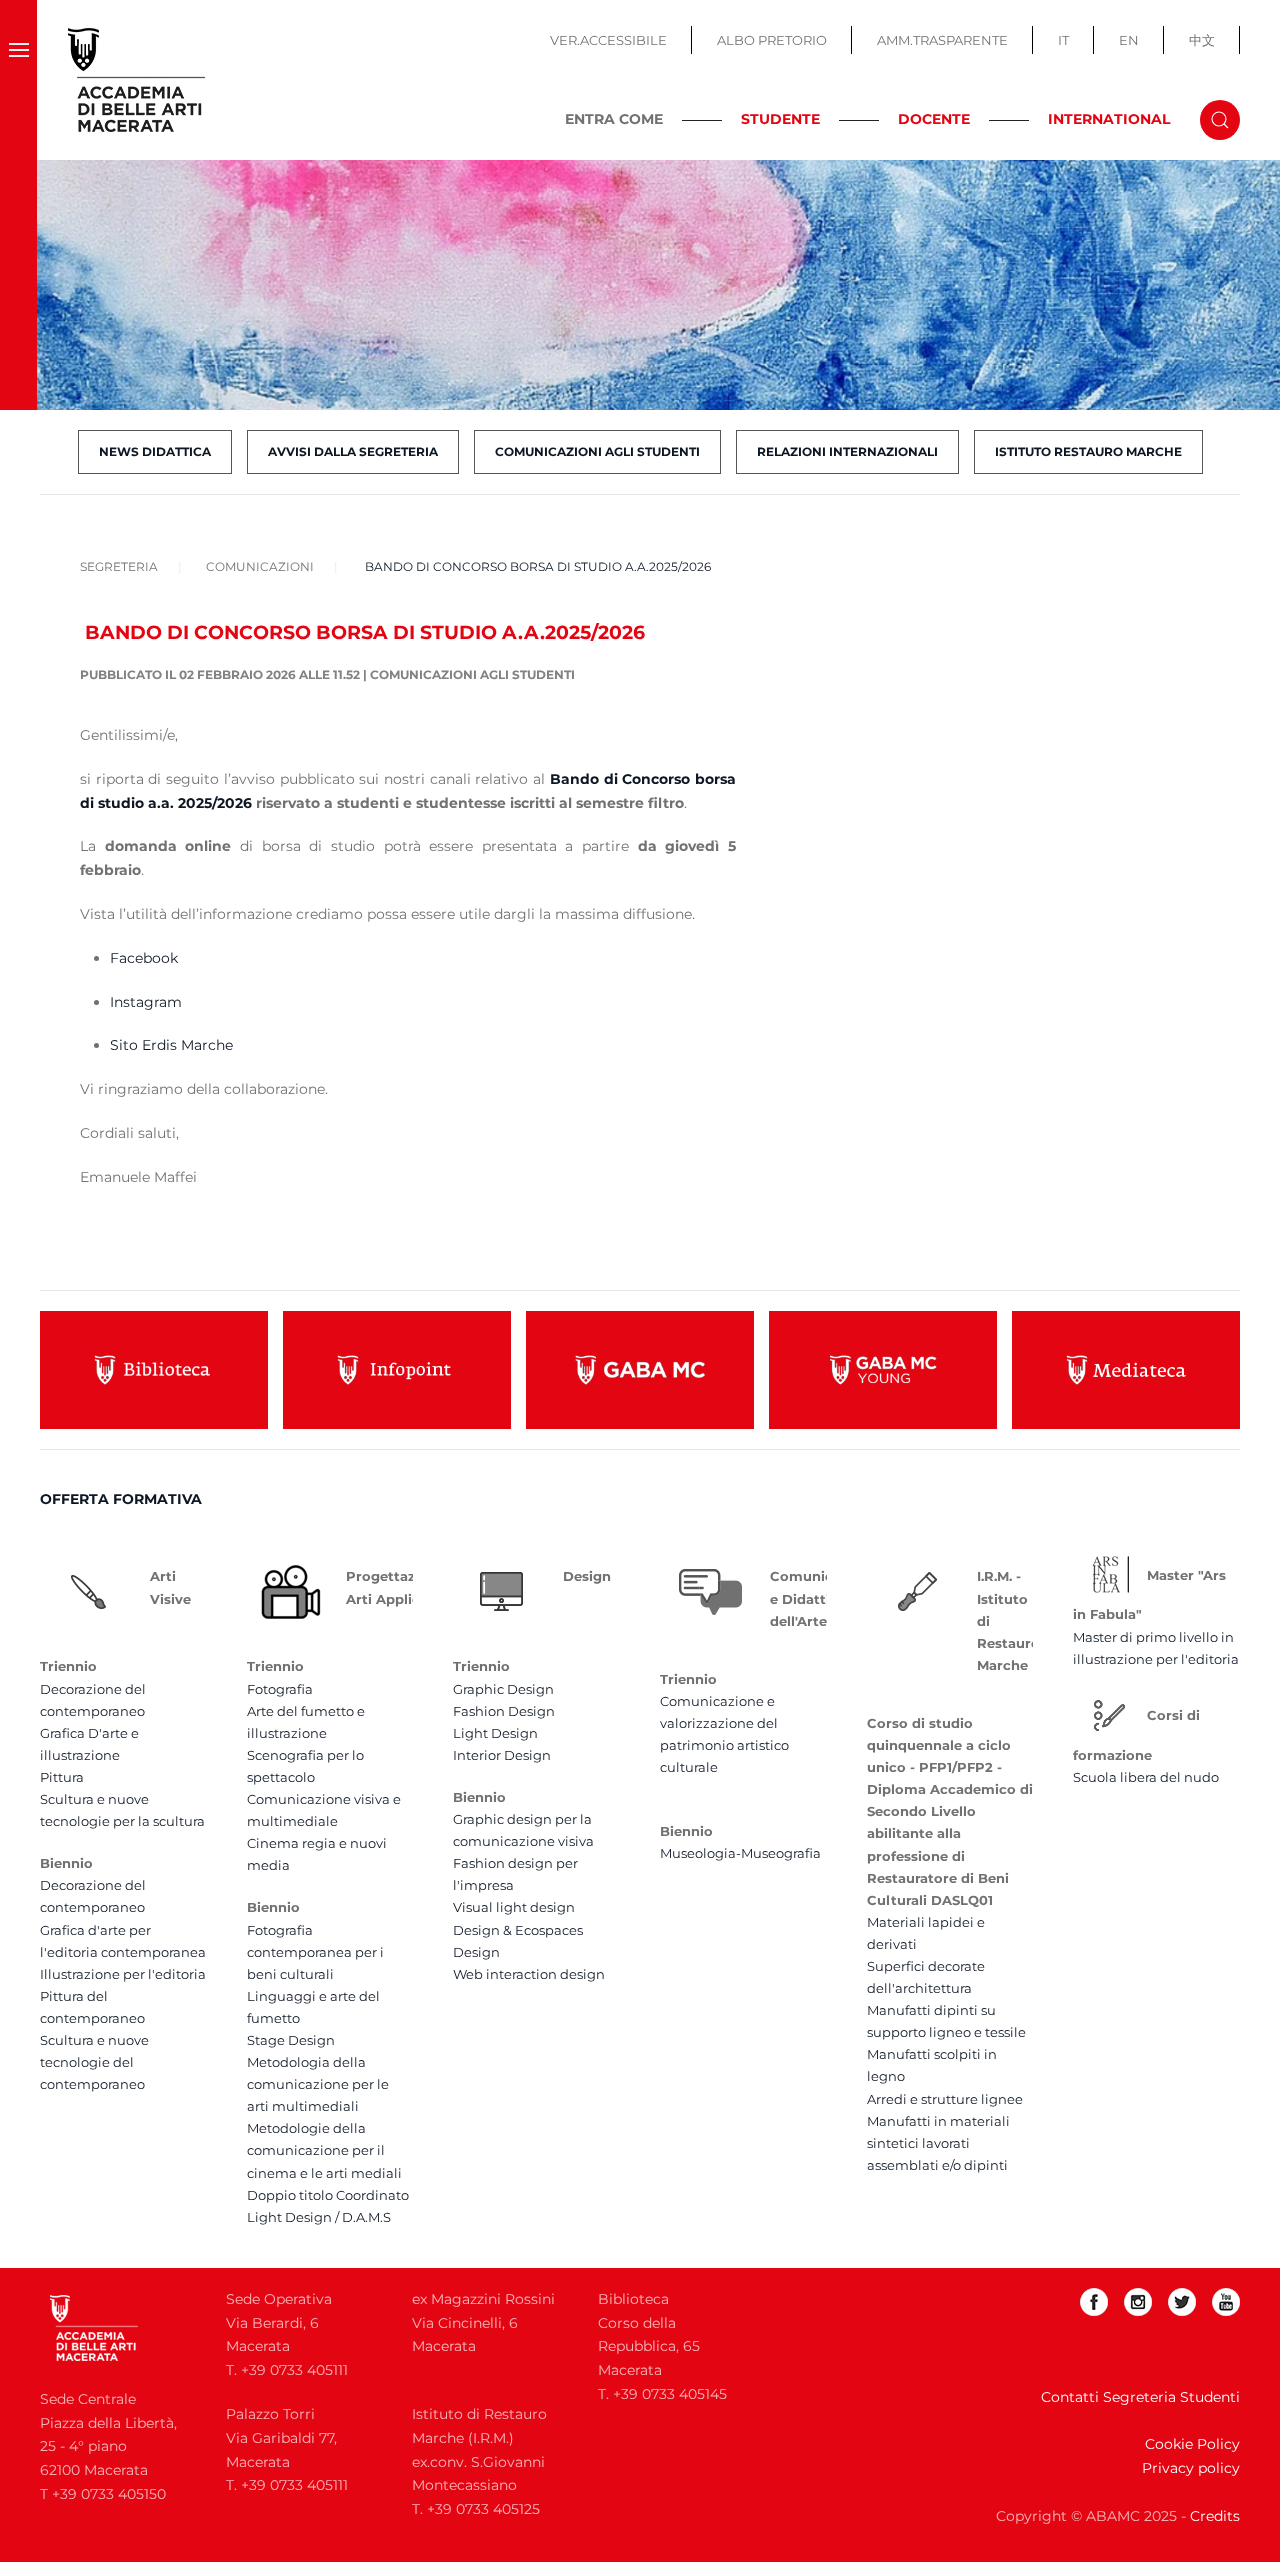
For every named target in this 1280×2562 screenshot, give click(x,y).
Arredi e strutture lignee (945, 2099)
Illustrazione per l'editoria (123, 1974)
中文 (1202, 40)
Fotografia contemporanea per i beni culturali (315, 1952)
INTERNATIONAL (1109, 119)
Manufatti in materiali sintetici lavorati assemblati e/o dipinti (938, 2143)
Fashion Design (504, 1711)
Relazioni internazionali (847, 451)
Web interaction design (529, 1974)
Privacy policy (1191, 2468)
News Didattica (155, 451)
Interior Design (502, 1755)
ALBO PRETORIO (772, 40)
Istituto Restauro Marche (1088, 451)
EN (1129, 40)
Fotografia (280, 1689)
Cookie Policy (1192, 2444)
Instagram (146, 1002)
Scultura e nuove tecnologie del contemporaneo (94, 2062)
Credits (1215, 2516)
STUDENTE (780, 119)
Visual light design (514, 1907)
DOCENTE (934, 119)
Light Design (495, 1733)
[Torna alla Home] (137, 80)
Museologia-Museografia (740, 1853)
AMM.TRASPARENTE (942, 40)
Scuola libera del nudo (1146, 1777)
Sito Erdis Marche (171, 1045)
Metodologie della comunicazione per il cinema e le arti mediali (324, 2150)
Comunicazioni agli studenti (597, 451)
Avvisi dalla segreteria (353, 451)
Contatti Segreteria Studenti (1140, 2397)
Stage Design (291, 2040)
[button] (18, 80)
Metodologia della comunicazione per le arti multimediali (318, 2084)
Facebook (144, 958)
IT (1063, 40)
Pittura (62, 1777)
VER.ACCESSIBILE (608, 40)
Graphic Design (503, 1689)
